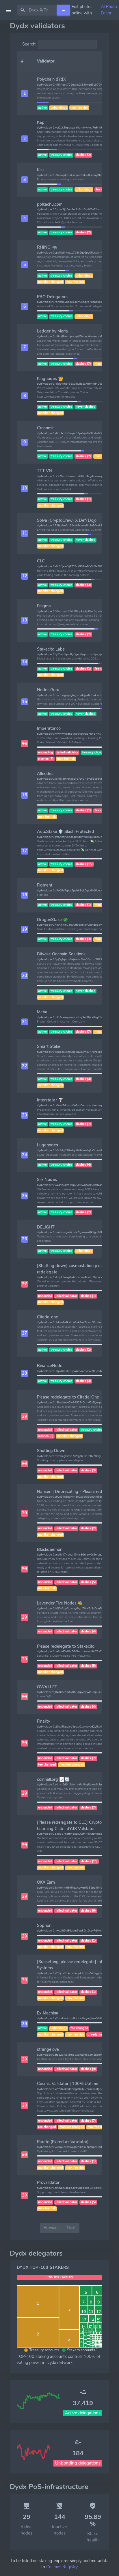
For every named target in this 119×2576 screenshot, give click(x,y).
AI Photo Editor (109, 10)
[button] (25, 94)
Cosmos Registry (62, 2567)
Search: (29, 44)
